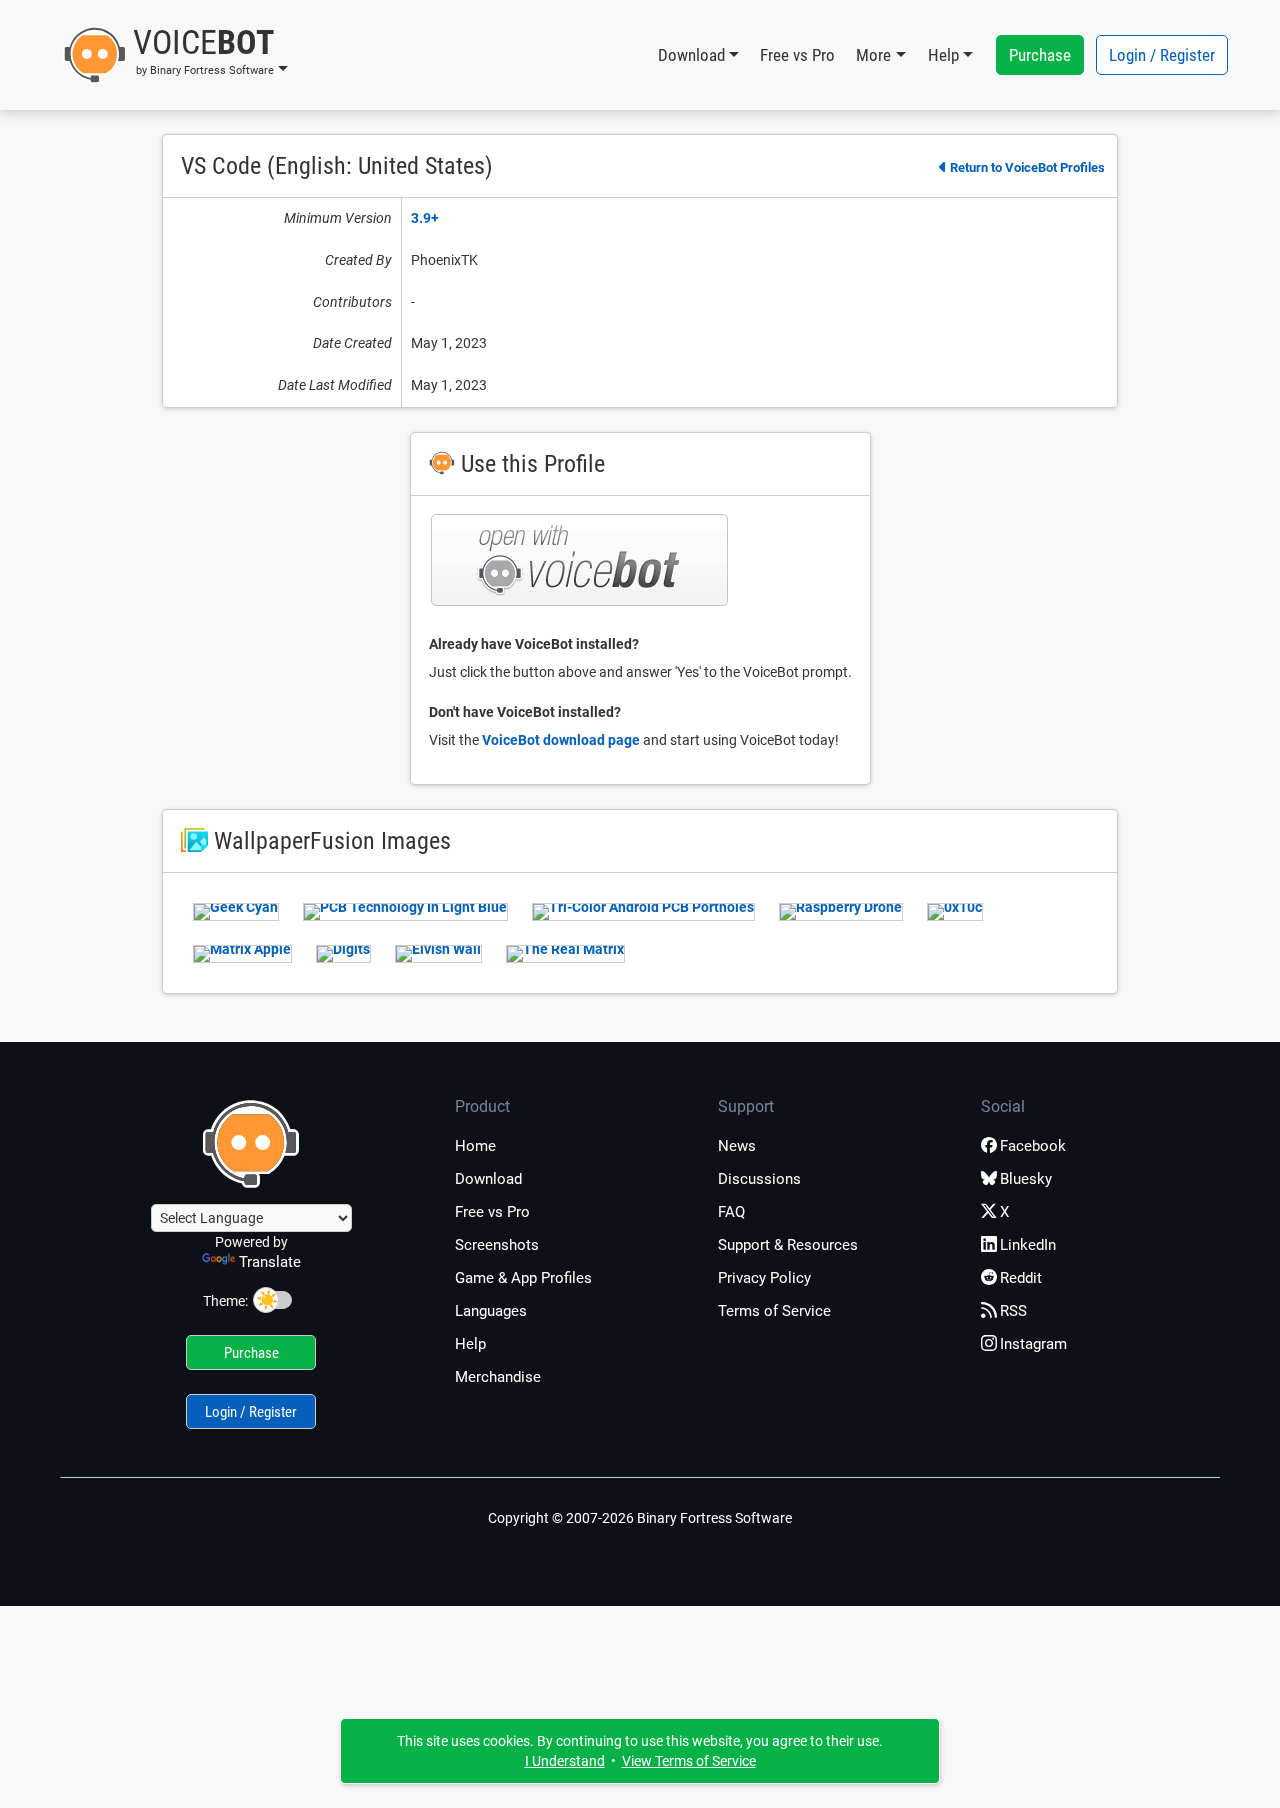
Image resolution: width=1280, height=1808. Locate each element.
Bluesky (1026, 1179)
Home (475, 1146)
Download (488, 1179)
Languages (491, 1311)
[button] (175, 55)
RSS (1013, 1311)
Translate (270, 1262)
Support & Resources (788, 1245)
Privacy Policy (764, 1278)
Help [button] (943, 55)
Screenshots (497, 1245)
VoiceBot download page (561, 740)
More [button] (873, 55)
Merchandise (498, 1377)
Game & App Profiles (523, 1278)
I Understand (565, 1761)
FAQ (731, 1212)
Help (470, 1344)
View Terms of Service (689, 1761)
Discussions (759, 1179)
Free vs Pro (797, 55)
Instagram (1033, 1344)
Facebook (1033, 1146)
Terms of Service (774, 1311)
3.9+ (425, 218)
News (737, 1146)
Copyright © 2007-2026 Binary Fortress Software (640, 1518)
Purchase (1040, 55)
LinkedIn (1028, 1245)
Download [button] (691, 55)
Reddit (1021, 1278)
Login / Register (1162, 55)
